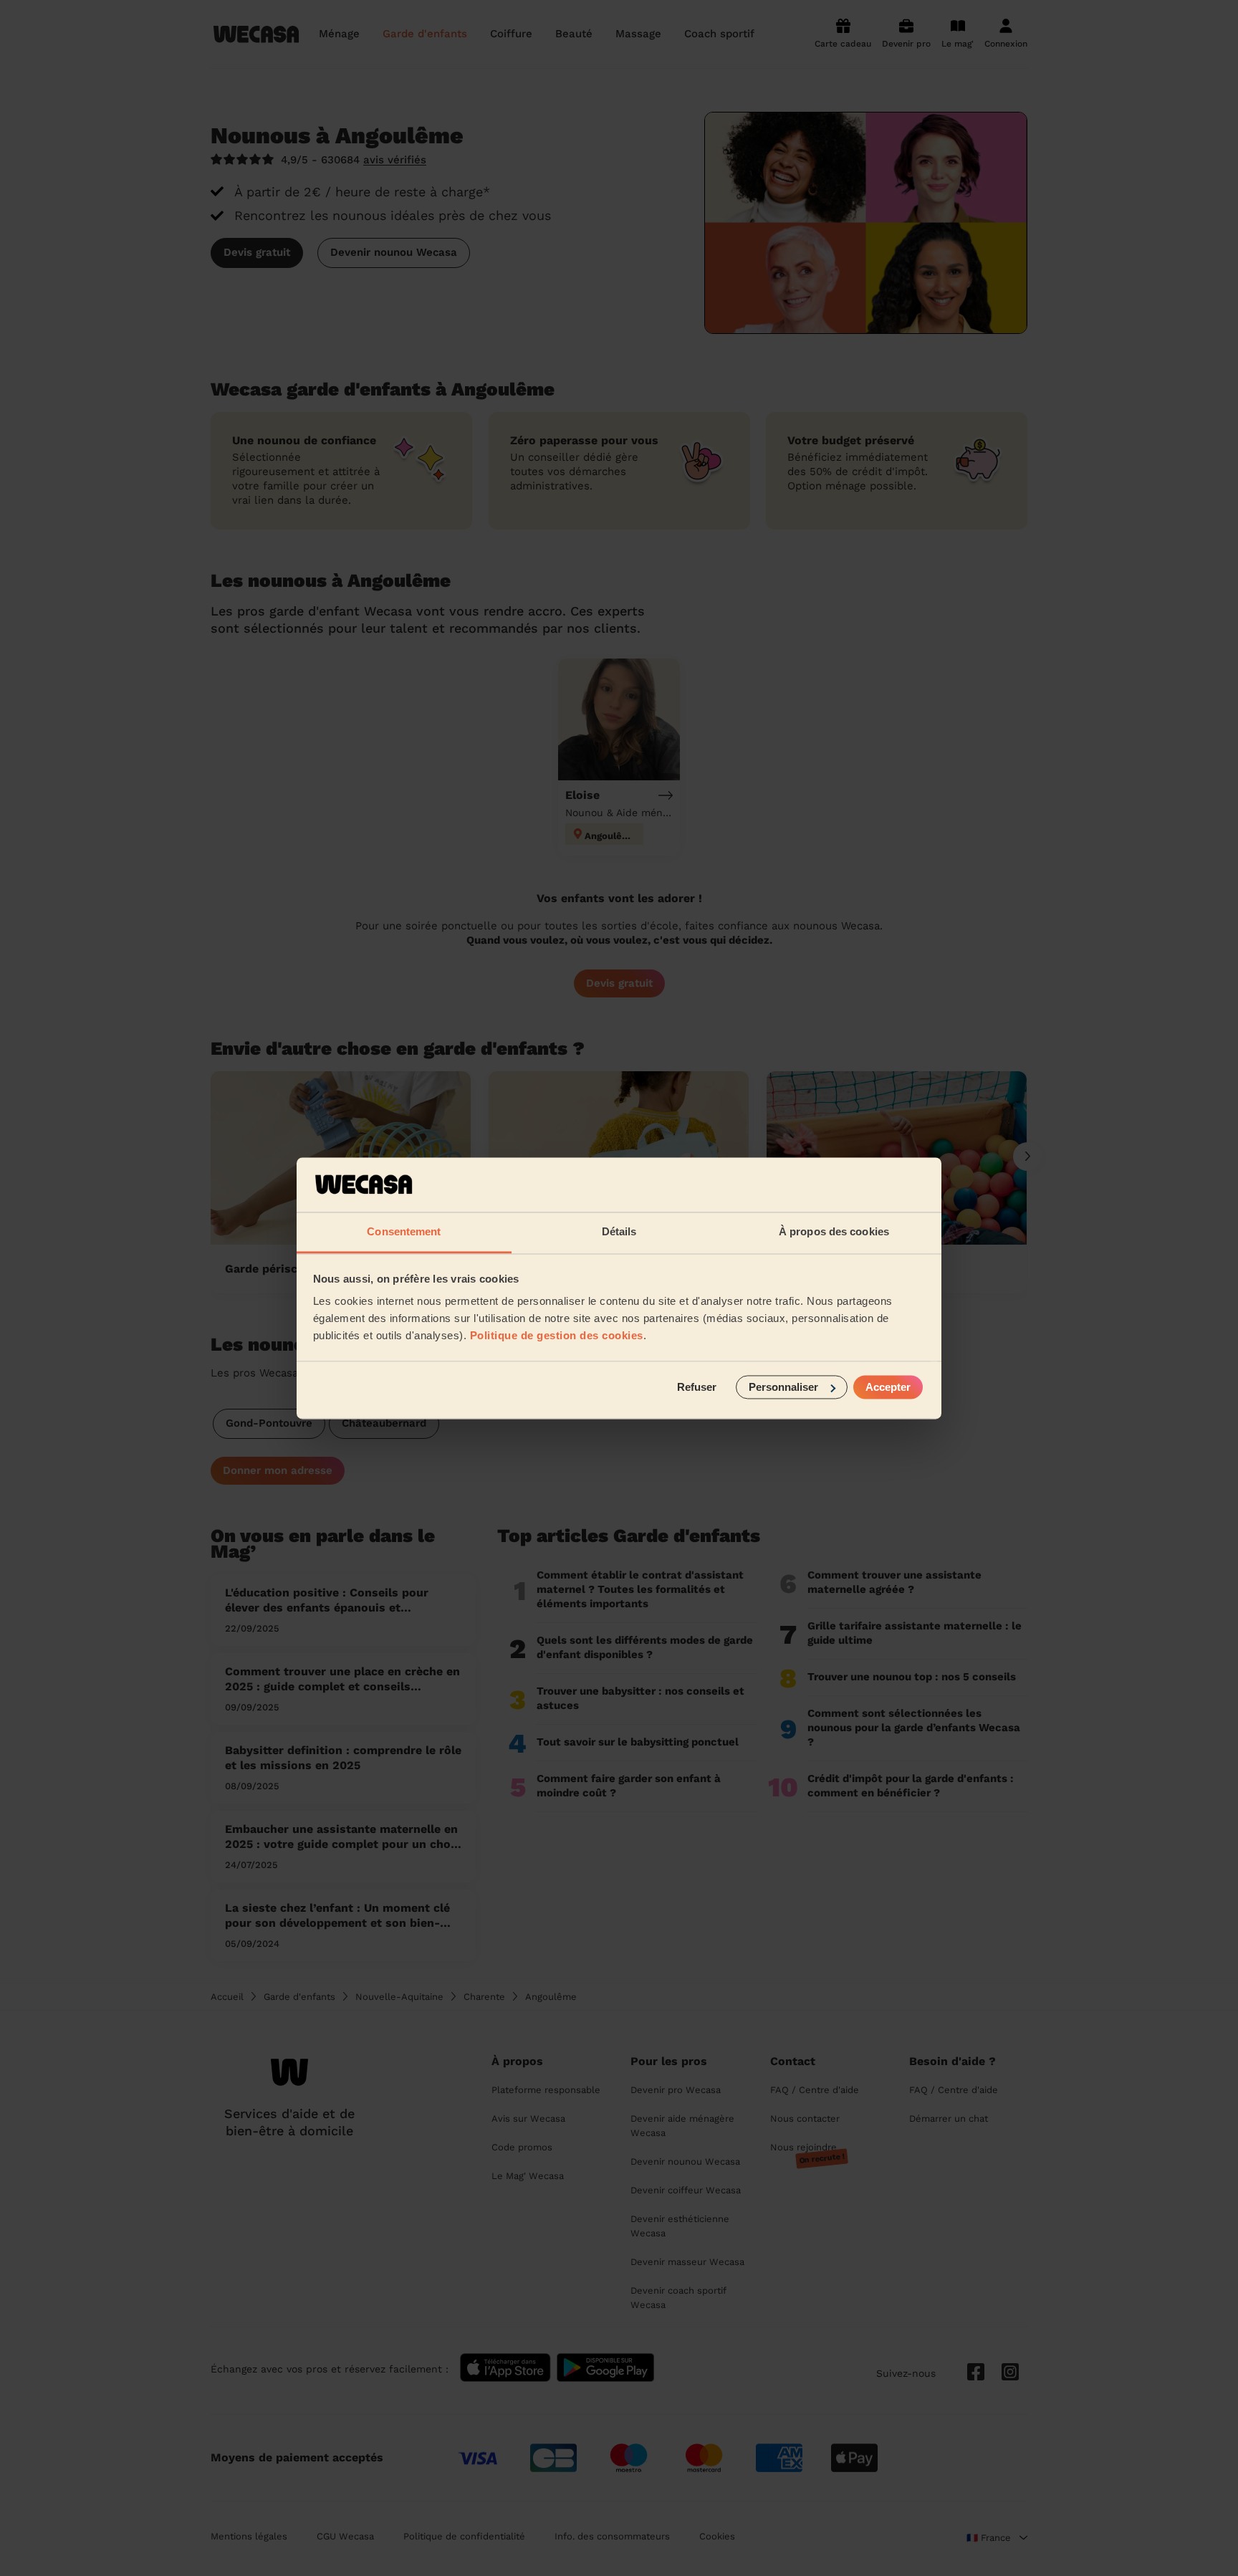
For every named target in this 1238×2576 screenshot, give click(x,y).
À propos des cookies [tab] (834, 1232)
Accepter (888, 1387)
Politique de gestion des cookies (557, 1336)
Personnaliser (783, 1387)
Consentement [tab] (404, 1232)
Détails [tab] (619, 1232)
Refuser (697, 1387)
